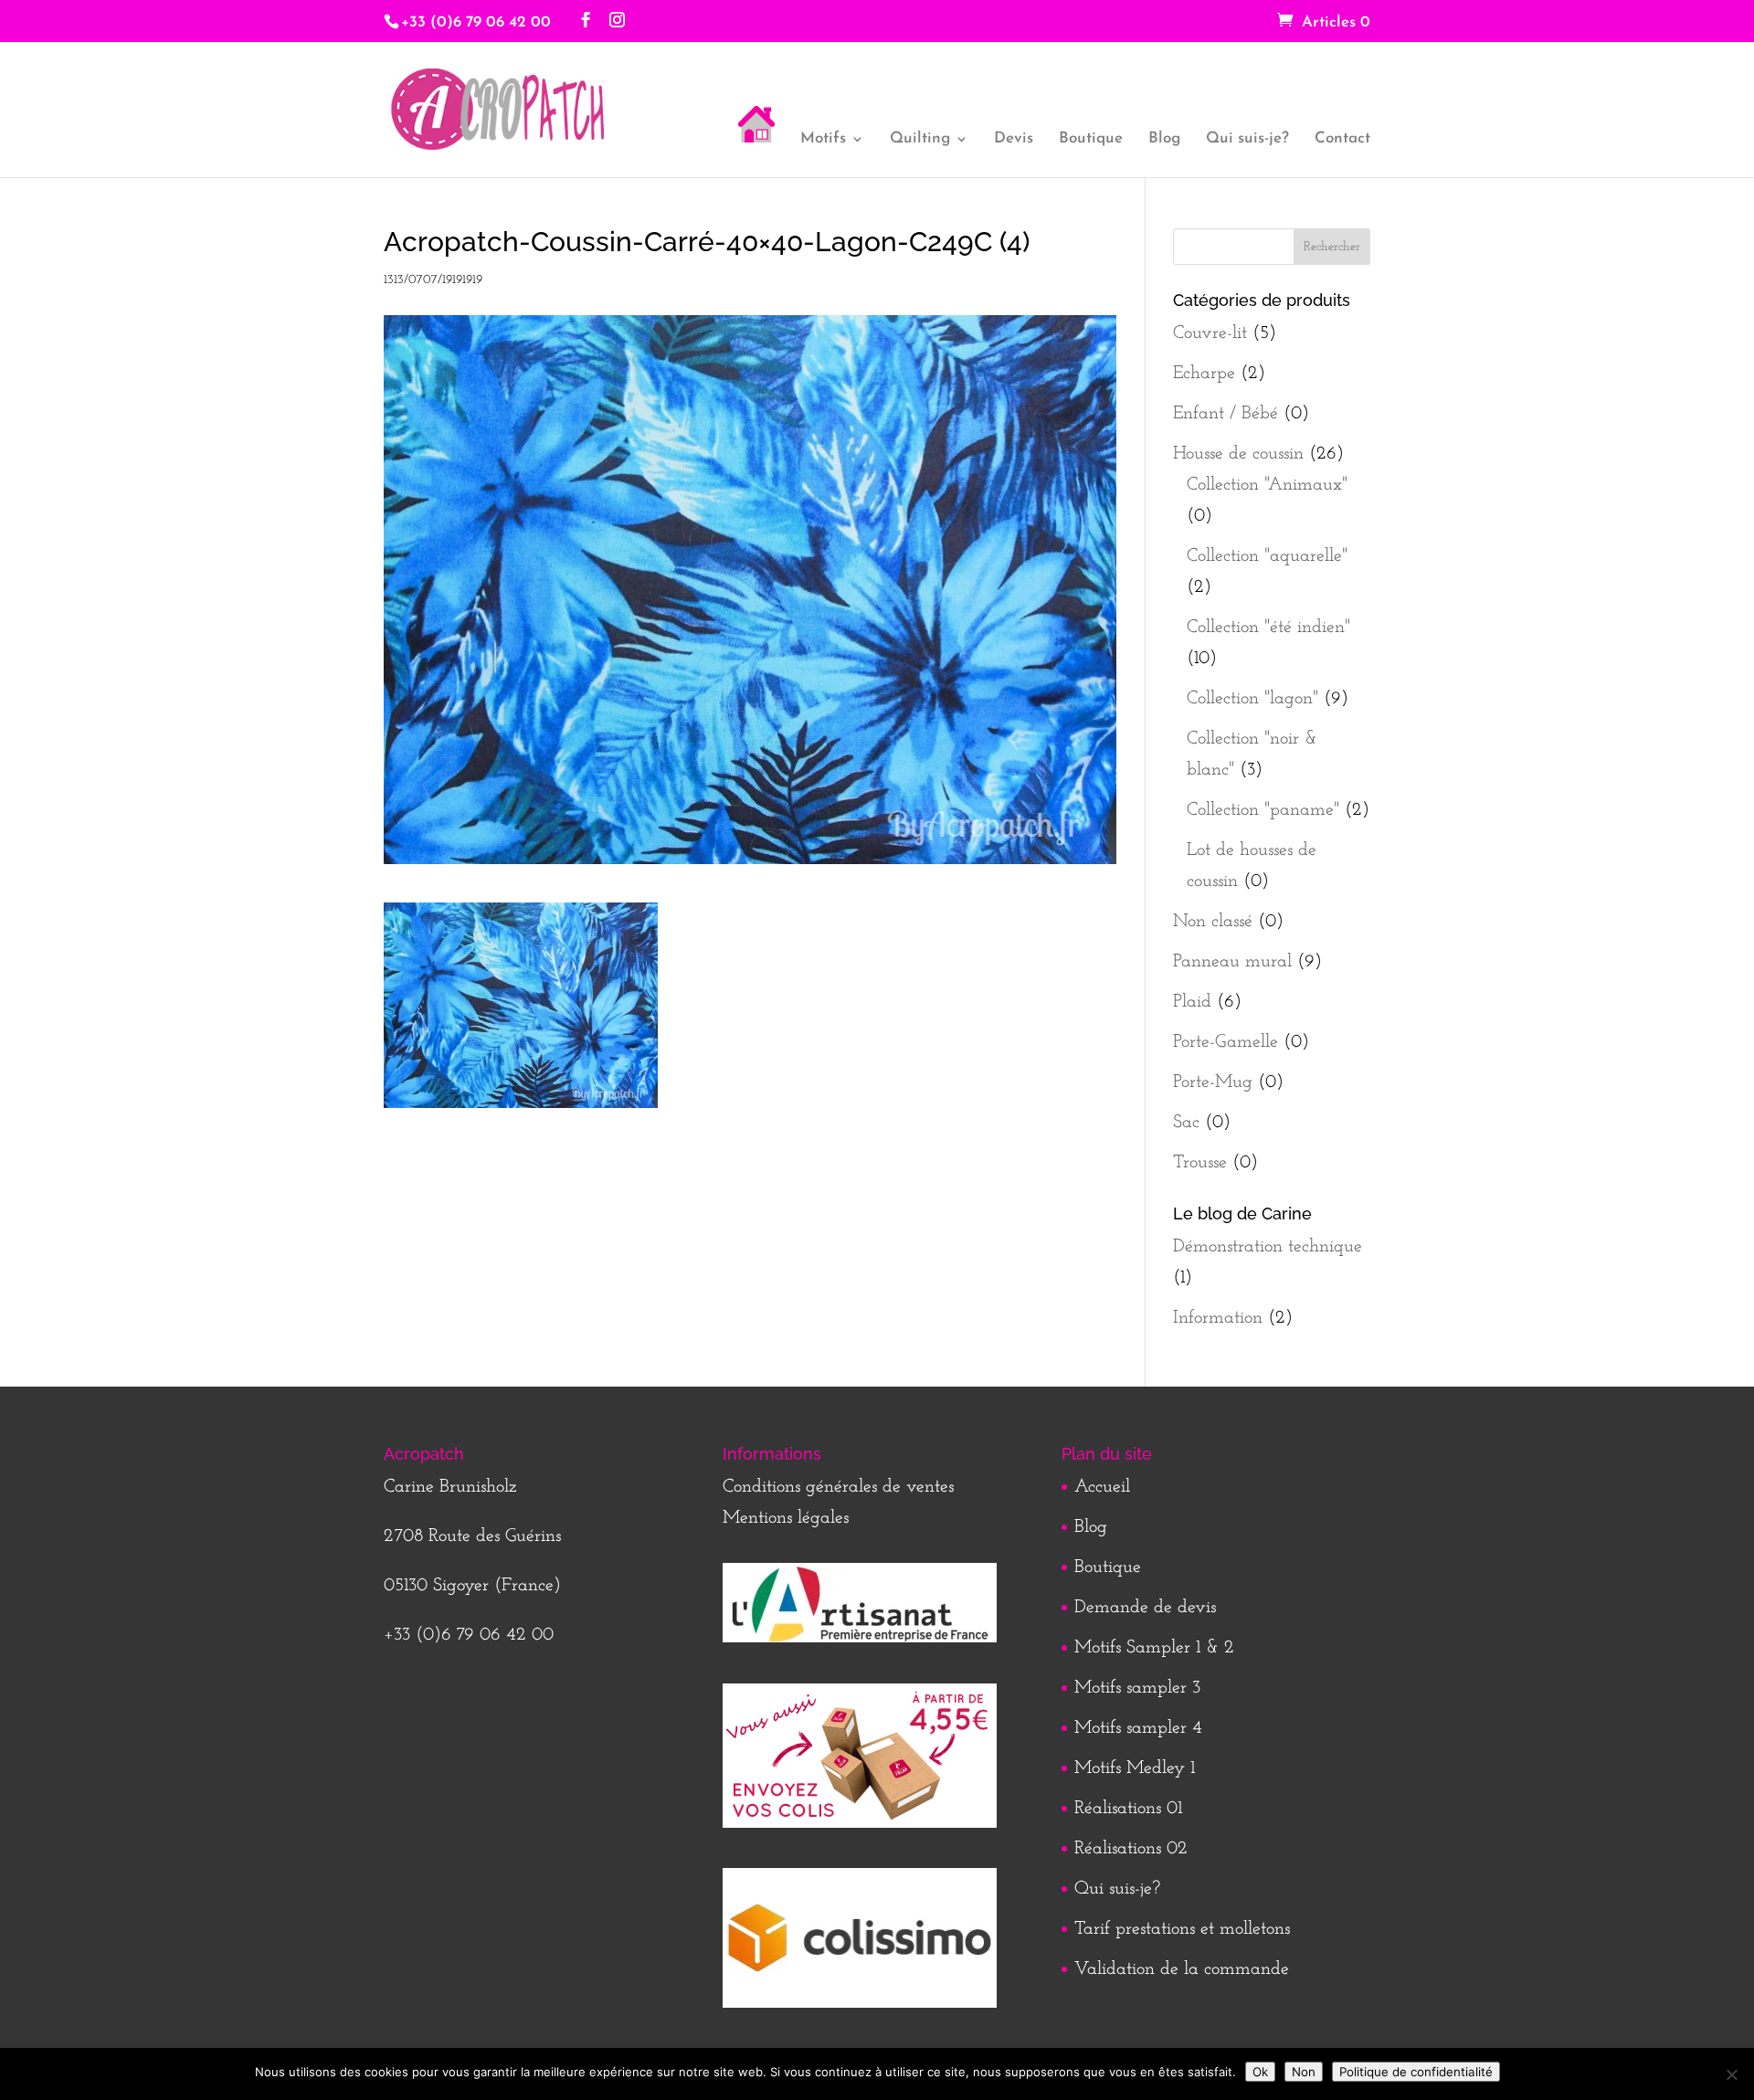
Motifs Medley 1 (1135, 1768)
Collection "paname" (1263, 810)
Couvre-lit (1210, 333)
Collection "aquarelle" (1267, 556)
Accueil (1102, 1487)
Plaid (1192, 1002)
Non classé (1213, 922)
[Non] (1731, 2074)
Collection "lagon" (1252, 699)
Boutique (1091, 139)
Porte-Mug (1213, 1082)
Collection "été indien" (1268, 628)
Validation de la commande (1182, 1969)
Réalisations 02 (1131, 1849)
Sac (1186, 1123)
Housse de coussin (1238, 454)
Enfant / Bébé (1226, 414)
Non (1304, 2072)
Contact (1342, 139)
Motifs (823, 139)
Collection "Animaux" (1267, 485)
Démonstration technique (1268, 1247)
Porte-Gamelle (1226, 1042)
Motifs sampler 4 (1138, 1728)
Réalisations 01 (1128, 1809)
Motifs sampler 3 (1137, 1688)
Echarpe (1204, 374)
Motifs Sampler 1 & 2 (1154, 1648)
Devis (1014, 139)
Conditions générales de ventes (838, 1487)
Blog (1164, 139)
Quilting (920, 139)
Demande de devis (1145, 1608)
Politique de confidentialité (1416, 2072)
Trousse (1200, 1163)
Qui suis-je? (1247, 139)
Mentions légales (786, 1518)
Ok (1260, 2072)
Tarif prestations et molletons (1182, 1929)
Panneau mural (1232, 962)
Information (1218, 1318)
